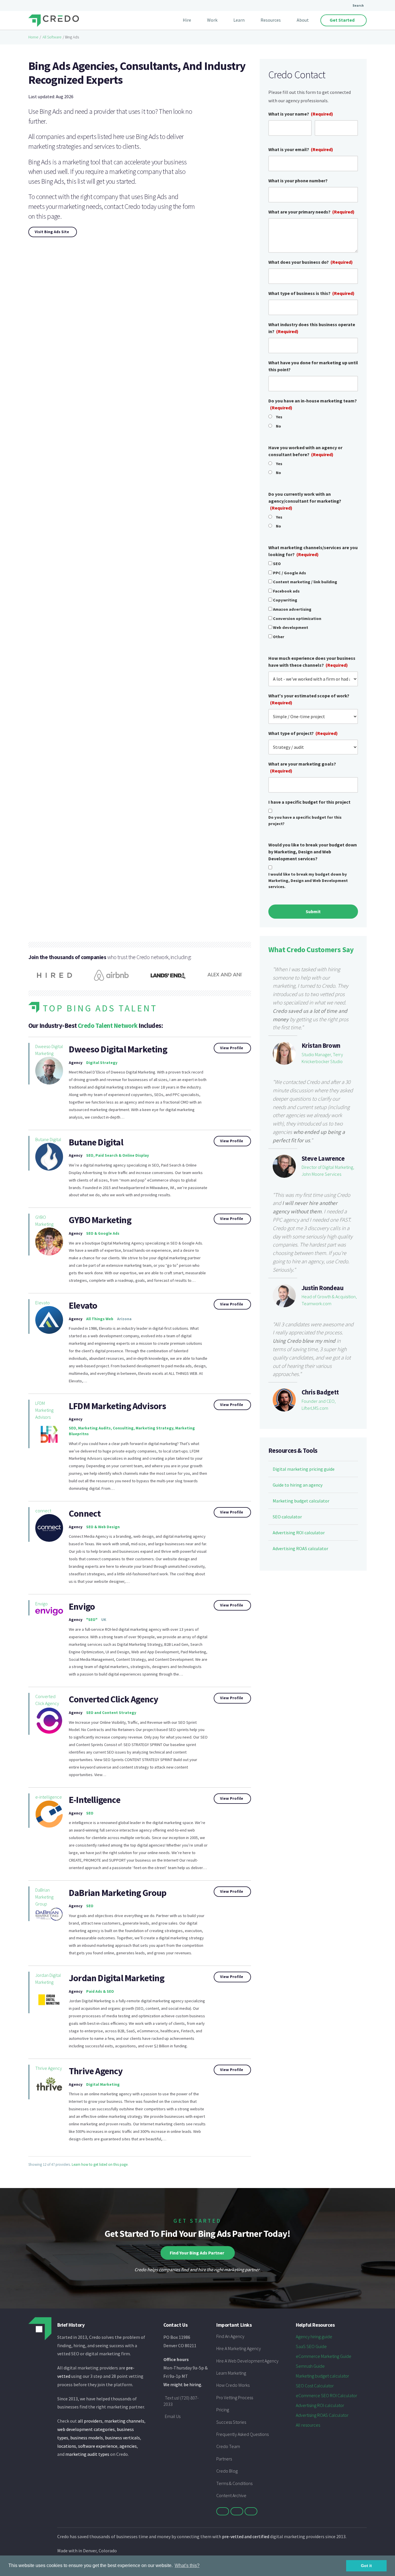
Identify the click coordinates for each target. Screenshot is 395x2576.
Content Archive (231, 2495)
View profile (232, 1048)
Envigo (41, 1604)
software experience (98, 2446)
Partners (224, 2459)
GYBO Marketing (44, 1221)
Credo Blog (227, 2471)
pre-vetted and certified (246, 2536)
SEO (277, 564)
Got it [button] (366, 2566)
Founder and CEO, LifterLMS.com (319, 1405)
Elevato (43, 1303)
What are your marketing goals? (302, 767)
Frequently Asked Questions (242, 2434)
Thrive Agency (49, 2068)
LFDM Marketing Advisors (44, 1410)
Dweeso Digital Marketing (49, 1050)
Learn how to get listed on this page (100, 2164)
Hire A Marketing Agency (239, 2348)
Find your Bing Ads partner (197, 2253)
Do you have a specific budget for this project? (305, 820)
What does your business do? (311, 262)
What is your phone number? (298, 181)
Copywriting (285, 600)
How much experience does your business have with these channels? (312, 662)
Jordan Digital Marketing (48, 1979)
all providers (90, 2421)
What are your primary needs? (311, 212)
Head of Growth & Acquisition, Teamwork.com (329, 1300)
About (303, 20)
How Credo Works (233, 2385)
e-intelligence (49, 1797)
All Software (52, 37)
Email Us (173, 2416)
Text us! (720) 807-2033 (181, 2401)
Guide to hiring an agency (298, 1485)
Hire (187, 20)
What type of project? (303, 733)
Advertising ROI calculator (299, 1533)
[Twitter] (223, 2511)
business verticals (122, 2438)
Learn (239, 20)
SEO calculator (287, 1517)
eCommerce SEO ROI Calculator (326, 2395)
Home (33, 37)
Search (358, 5)
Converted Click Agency (47, 1700)
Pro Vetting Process (235, 2397)
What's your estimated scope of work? (309, 699)
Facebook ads (286, 591)
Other (279, 637)
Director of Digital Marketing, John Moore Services (328, 1171)
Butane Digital (48, 1139)
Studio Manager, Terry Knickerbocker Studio (322, 1058)
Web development (291, 627)
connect (43, 1511)
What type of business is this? (311, 293)
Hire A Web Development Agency (247, 2361)
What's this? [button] (187, 2565)
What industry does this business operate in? (312, 328)
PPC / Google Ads (289, 573)
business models (87, 2438)
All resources (308, 2425)
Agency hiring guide (314, 2337)
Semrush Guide (310, 2366)
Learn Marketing (231, 2373)
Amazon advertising (292, 609)
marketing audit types (87, 2454)
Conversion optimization (297, 619)
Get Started (342, 20)
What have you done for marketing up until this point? (313, 366)
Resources (271, 20)
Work (212, 20)
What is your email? (301, 149)
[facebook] (237, 2511)
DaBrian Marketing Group (118, 1893)
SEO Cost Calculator (315, 2386)
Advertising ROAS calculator (300, 1548)
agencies (128, 2446)
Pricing (223, 2410)
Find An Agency (230, 2336)
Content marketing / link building (305, 582)
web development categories (86, 2429)
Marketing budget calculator (301, 1501)
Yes (279, 417)
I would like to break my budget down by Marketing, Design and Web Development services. (308, 880)
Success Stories (231, 2422)
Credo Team (228, 2446)
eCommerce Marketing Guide (324, 2356)
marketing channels (124, 2421)
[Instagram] (251, 2511)
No (278, 426)
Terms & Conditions (234, 2483)
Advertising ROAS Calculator (322, 2415)
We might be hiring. (183, 2384)
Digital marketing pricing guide (304, 1469)
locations (67, 2446)
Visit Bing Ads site (52, 232)
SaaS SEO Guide (311, 2346)
